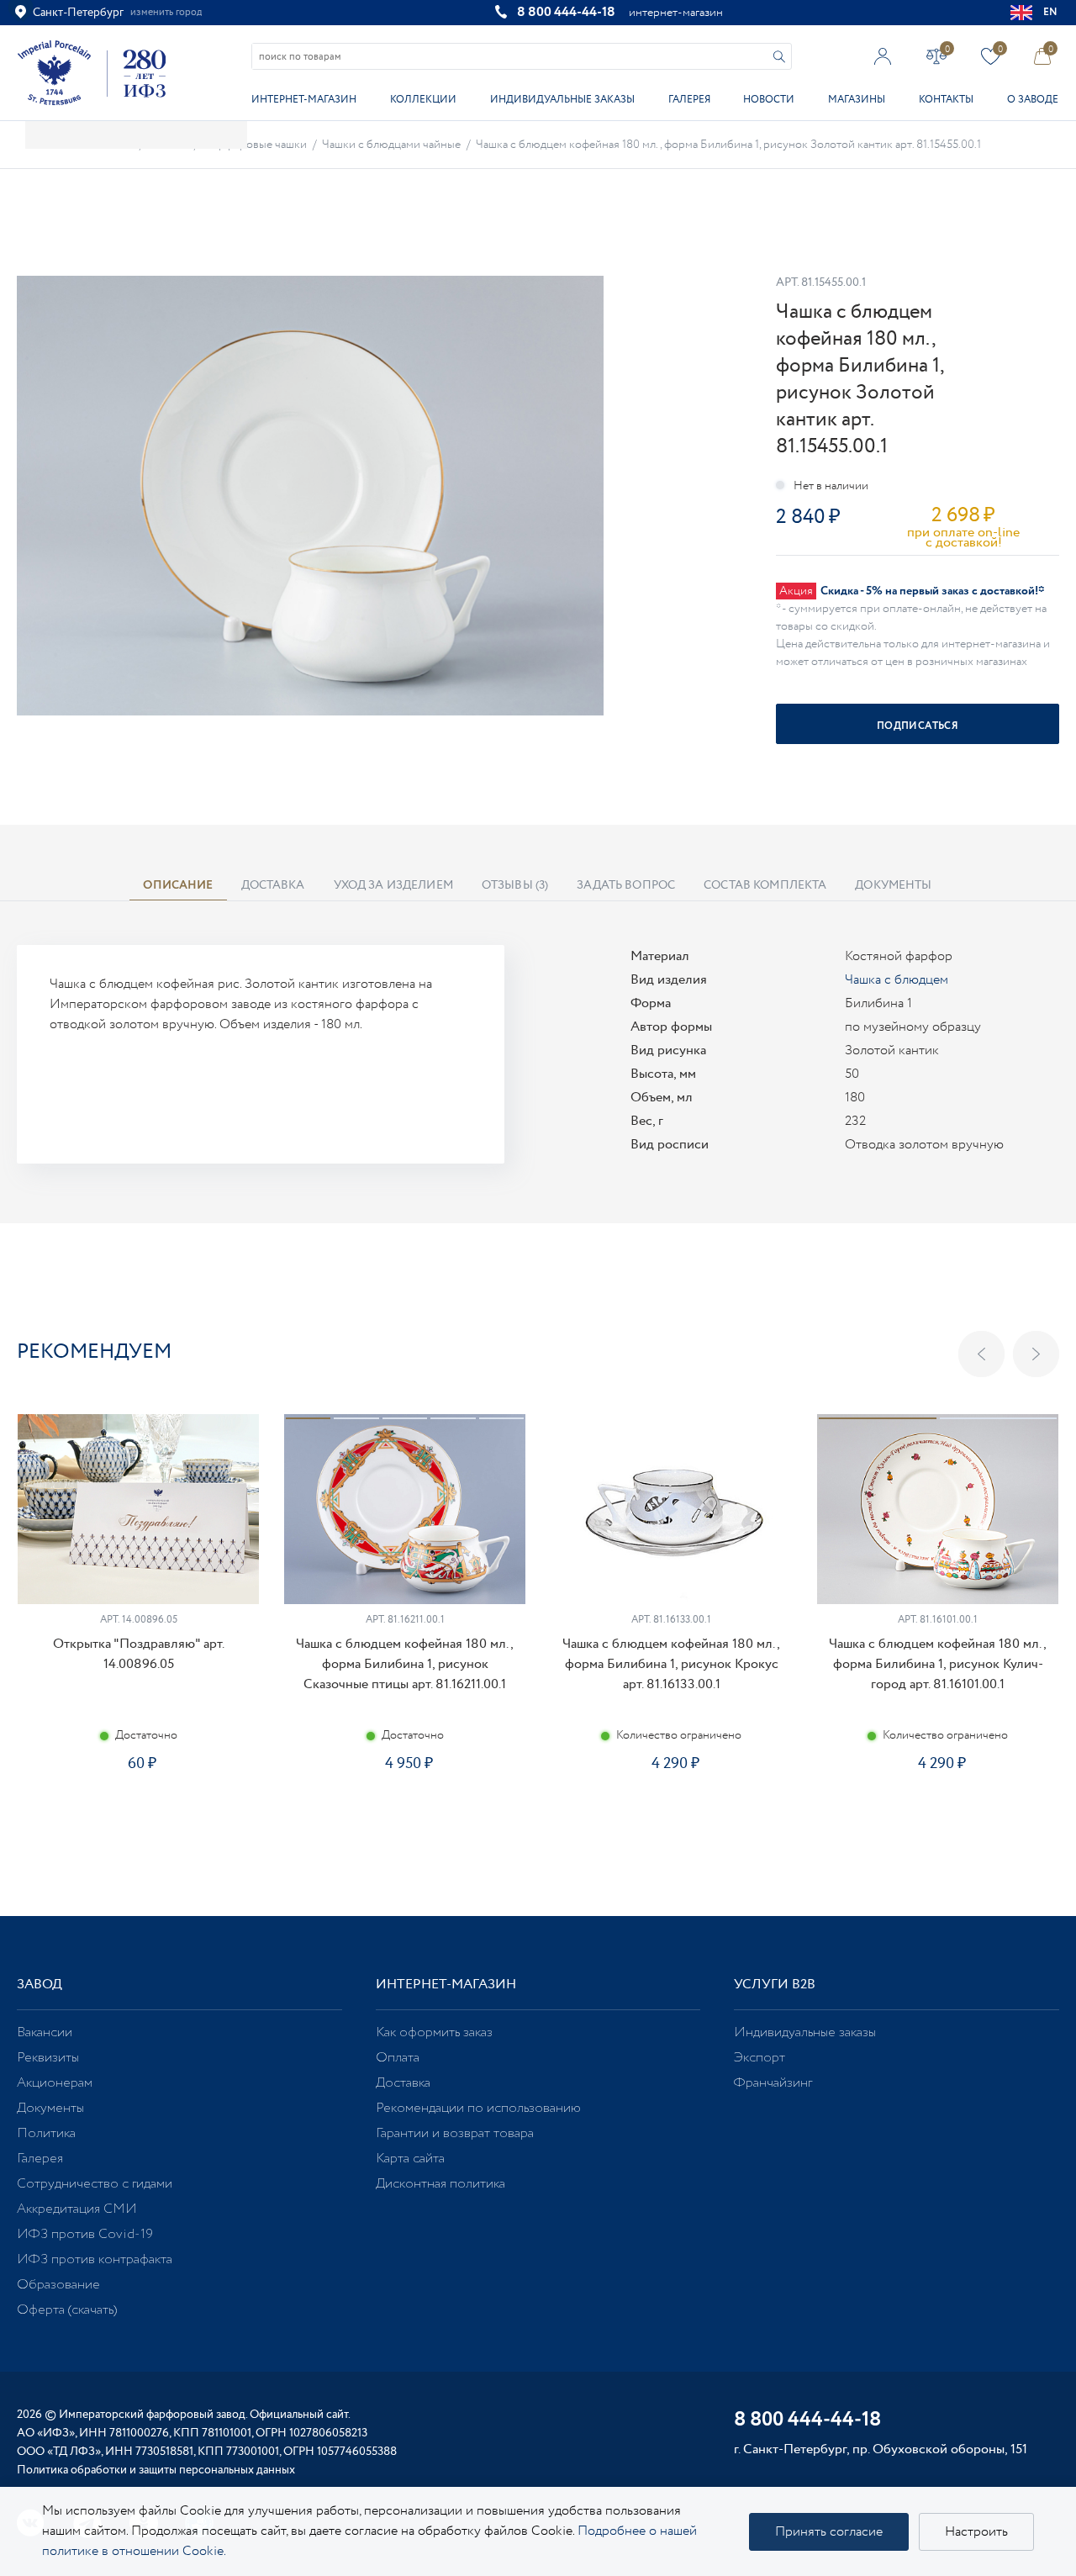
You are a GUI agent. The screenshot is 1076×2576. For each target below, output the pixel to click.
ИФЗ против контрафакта (95, 2259)
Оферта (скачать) (67, 2310)
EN (1051, 12)
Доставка (403, 2083)
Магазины (857, 100)
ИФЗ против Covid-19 (85, 2234)
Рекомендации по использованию (478, 2108)
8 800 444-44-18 (566, 12)
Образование (58, 2285)
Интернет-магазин (304, 100)
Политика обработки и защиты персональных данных (156, 2470)
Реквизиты (48, 2058)
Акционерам (55, 2083)
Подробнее (138, 1823)
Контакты (946, 100)
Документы (50, 2108)
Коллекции (423, 100)
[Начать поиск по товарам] (779, 57)
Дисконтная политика (440, 2184)
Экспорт (760, 2058)
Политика (46, 2133)
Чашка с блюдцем (897, 980)
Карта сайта (410, 2159)
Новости (769, 100)
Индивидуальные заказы (562, 100)
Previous (981, 1354)
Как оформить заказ (434, 2032)
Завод (40, 1985)
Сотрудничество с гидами (95, 2184)
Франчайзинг (773, 2083)
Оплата (398, 2058)
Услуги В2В (775, 1985)
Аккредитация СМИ (77, 2209)
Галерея (689, 100)
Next (1036, 1354)
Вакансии (45, 2032)
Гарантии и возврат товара (455, 2133)
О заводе (1033, 100)
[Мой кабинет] (883, 56)
